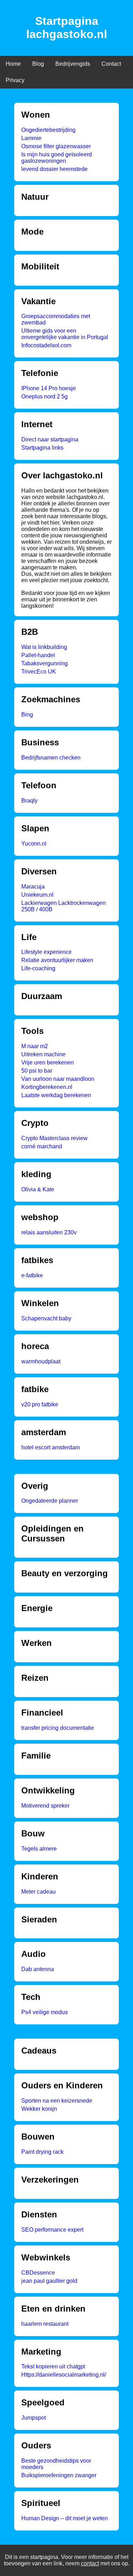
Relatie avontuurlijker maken (57, 960)
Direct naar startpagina (50, 439)
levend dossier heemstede (54, 169)
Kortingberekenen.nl (47, 1087)
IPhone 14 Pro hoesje (49, 388)
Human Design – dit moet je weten (65, 2518)
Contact (111, 64)
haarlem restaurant (45, 2324)
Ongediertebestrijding (48, 130)
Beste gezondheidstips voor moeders (56, 2464)
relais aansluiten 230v (49, 1232)
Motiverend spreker (45, 1806)
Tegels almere (39, 1849)
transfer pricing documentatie (58, 1728)
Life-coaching (38, 968)
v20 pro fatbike (40, 1404)
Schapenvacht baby (46, 1318)
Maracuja (33, 887)
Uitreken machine (43, 1054)
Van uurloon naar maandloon (58, 1079)
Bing (27, 715)
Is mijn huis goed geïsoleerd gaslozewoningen (57, 158)
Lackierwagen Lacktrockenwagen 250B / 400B (63, 906)
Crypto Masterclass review (54, 1138)
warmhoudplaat (41, 1361)
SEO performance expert (52, 2230)
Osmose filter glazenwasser (56, 146)
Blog (38, 64)
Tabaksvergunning (45, 663)
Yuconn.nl (34, 844)
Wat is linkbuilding (44, 647)
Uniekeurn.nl (37, 895)
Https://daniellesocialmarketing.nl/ (64, 2375)
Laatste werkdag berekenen (56, 1095)
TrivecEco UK (39, 672)
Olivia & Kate (38, 1189)
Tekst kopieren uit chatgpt (53, 2366)
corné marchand (42, 1146)
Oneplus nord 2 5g (45, 396)
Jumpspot (34, 2418)
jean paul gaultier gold (49, 2281)
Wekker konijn (39, 2109)
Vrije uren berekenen (48, 1062)
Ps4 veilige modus (45, 2012)
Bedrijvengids (73, 64)
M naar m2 (35, 1046)
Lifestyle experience (46, 952)
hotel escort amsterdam (51, 1447)
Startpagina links (42, 448)
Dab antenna (38, 1969)
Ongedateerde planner (50, 1501)
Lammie (31, 138)
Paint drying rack (42, 2152)
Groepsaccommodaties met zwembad (56, 319)
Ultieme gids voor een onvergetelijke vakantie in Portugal (65, 334)
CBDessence (38, 2273)
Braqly (29, 801)
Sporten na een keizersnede (57, 2101)
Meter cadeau (38, 1892)
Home (13, 64)
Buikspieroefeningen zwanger (59, 2475)
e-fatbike (32, 1275)
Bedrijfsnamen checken (51, 758)
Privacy (15, 80)
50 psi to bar (37, 1071)
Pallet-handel (38, 655)
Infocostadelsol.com (46, 345)
